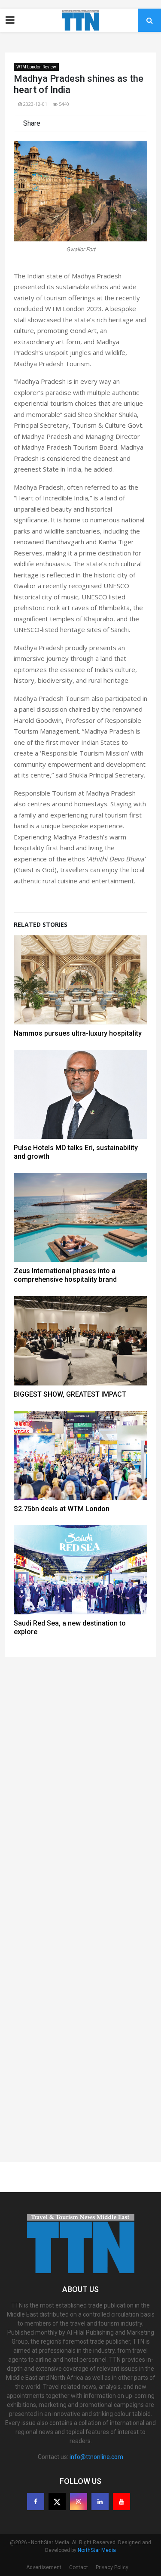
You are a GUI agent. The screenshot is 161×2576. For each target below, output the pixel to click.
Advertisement (44, 2567)
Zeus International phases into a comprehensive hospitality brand (65, 1275)
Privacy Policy (112, 2567)
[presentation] (32, 201)
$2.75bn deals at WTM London (62, 1509)
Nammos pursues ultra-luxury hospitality (78, 1033)
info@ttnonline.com (96, 2457)
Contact (79, 2567)
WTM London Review (36, 67)
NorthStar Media (97, 2550)
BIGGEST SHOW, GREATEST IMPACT (70, 1394)
